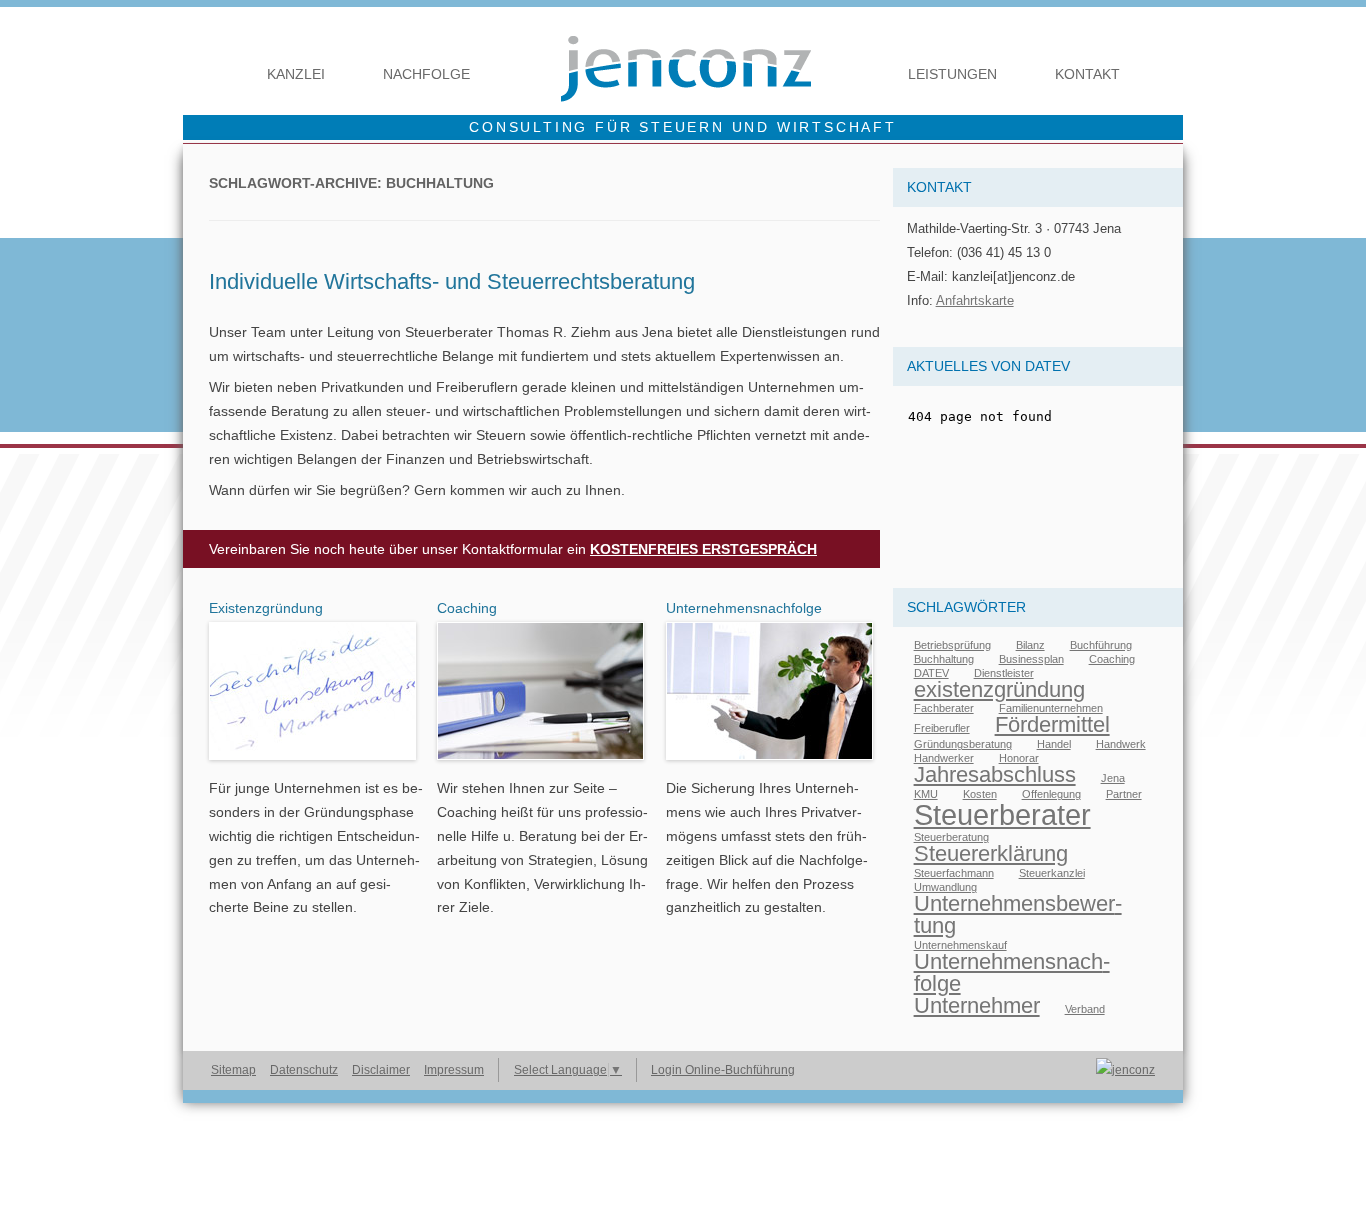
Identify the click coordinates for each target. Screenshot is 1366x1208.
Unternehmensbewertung (1018, 914)
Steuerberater (1002, 814)
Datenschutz (304, 1070)
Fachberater (944, 708)
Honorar (1019, 758)
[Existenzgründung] (312, 765)
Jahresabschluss (995, 774)
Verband (1085, 1009)
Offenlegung (1051, 794)
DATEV (931, 673)
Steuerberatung (951, 837)
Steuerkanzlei (1052, 873)
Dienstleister (1004, 673)
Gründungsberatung (963, 744)
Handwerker (944, 758)
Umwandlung (945, 887)
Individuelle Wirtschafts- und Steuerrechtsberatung (452, 281)
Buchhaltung (944, 659)
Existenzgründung (266, 608)
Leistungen (952, 74)
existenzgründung (999, 689)
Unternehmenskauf (960, 945)
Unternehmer (977, 1005)
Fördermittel (1052, 724)
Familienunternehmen (1051, 708)
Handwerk (1121, 744)
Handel (1054, 744)
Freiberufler (942, 728)
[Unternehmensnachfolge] (769, 765)
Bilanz (1030, 645)
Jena (1113, 778)
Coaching (467, 608)
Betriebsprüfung (952, 645)
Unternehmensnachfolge (744, 608)
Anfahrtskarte (975, 300)
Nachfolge (426, 74)
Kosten (980, 794)
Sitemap (233, 1070)
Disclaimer (381, 1070)
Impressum (454, 1070)
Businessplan (1031, 659)
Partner (1124, 794)
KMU (926, 794)
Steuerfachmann (954, 873)
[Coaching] (540, 765)
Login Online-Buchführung (723, 1070)
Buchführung (1101, 645)
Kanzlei (296, 74)
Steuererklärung (991, 853)
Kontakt (1087, 74)
